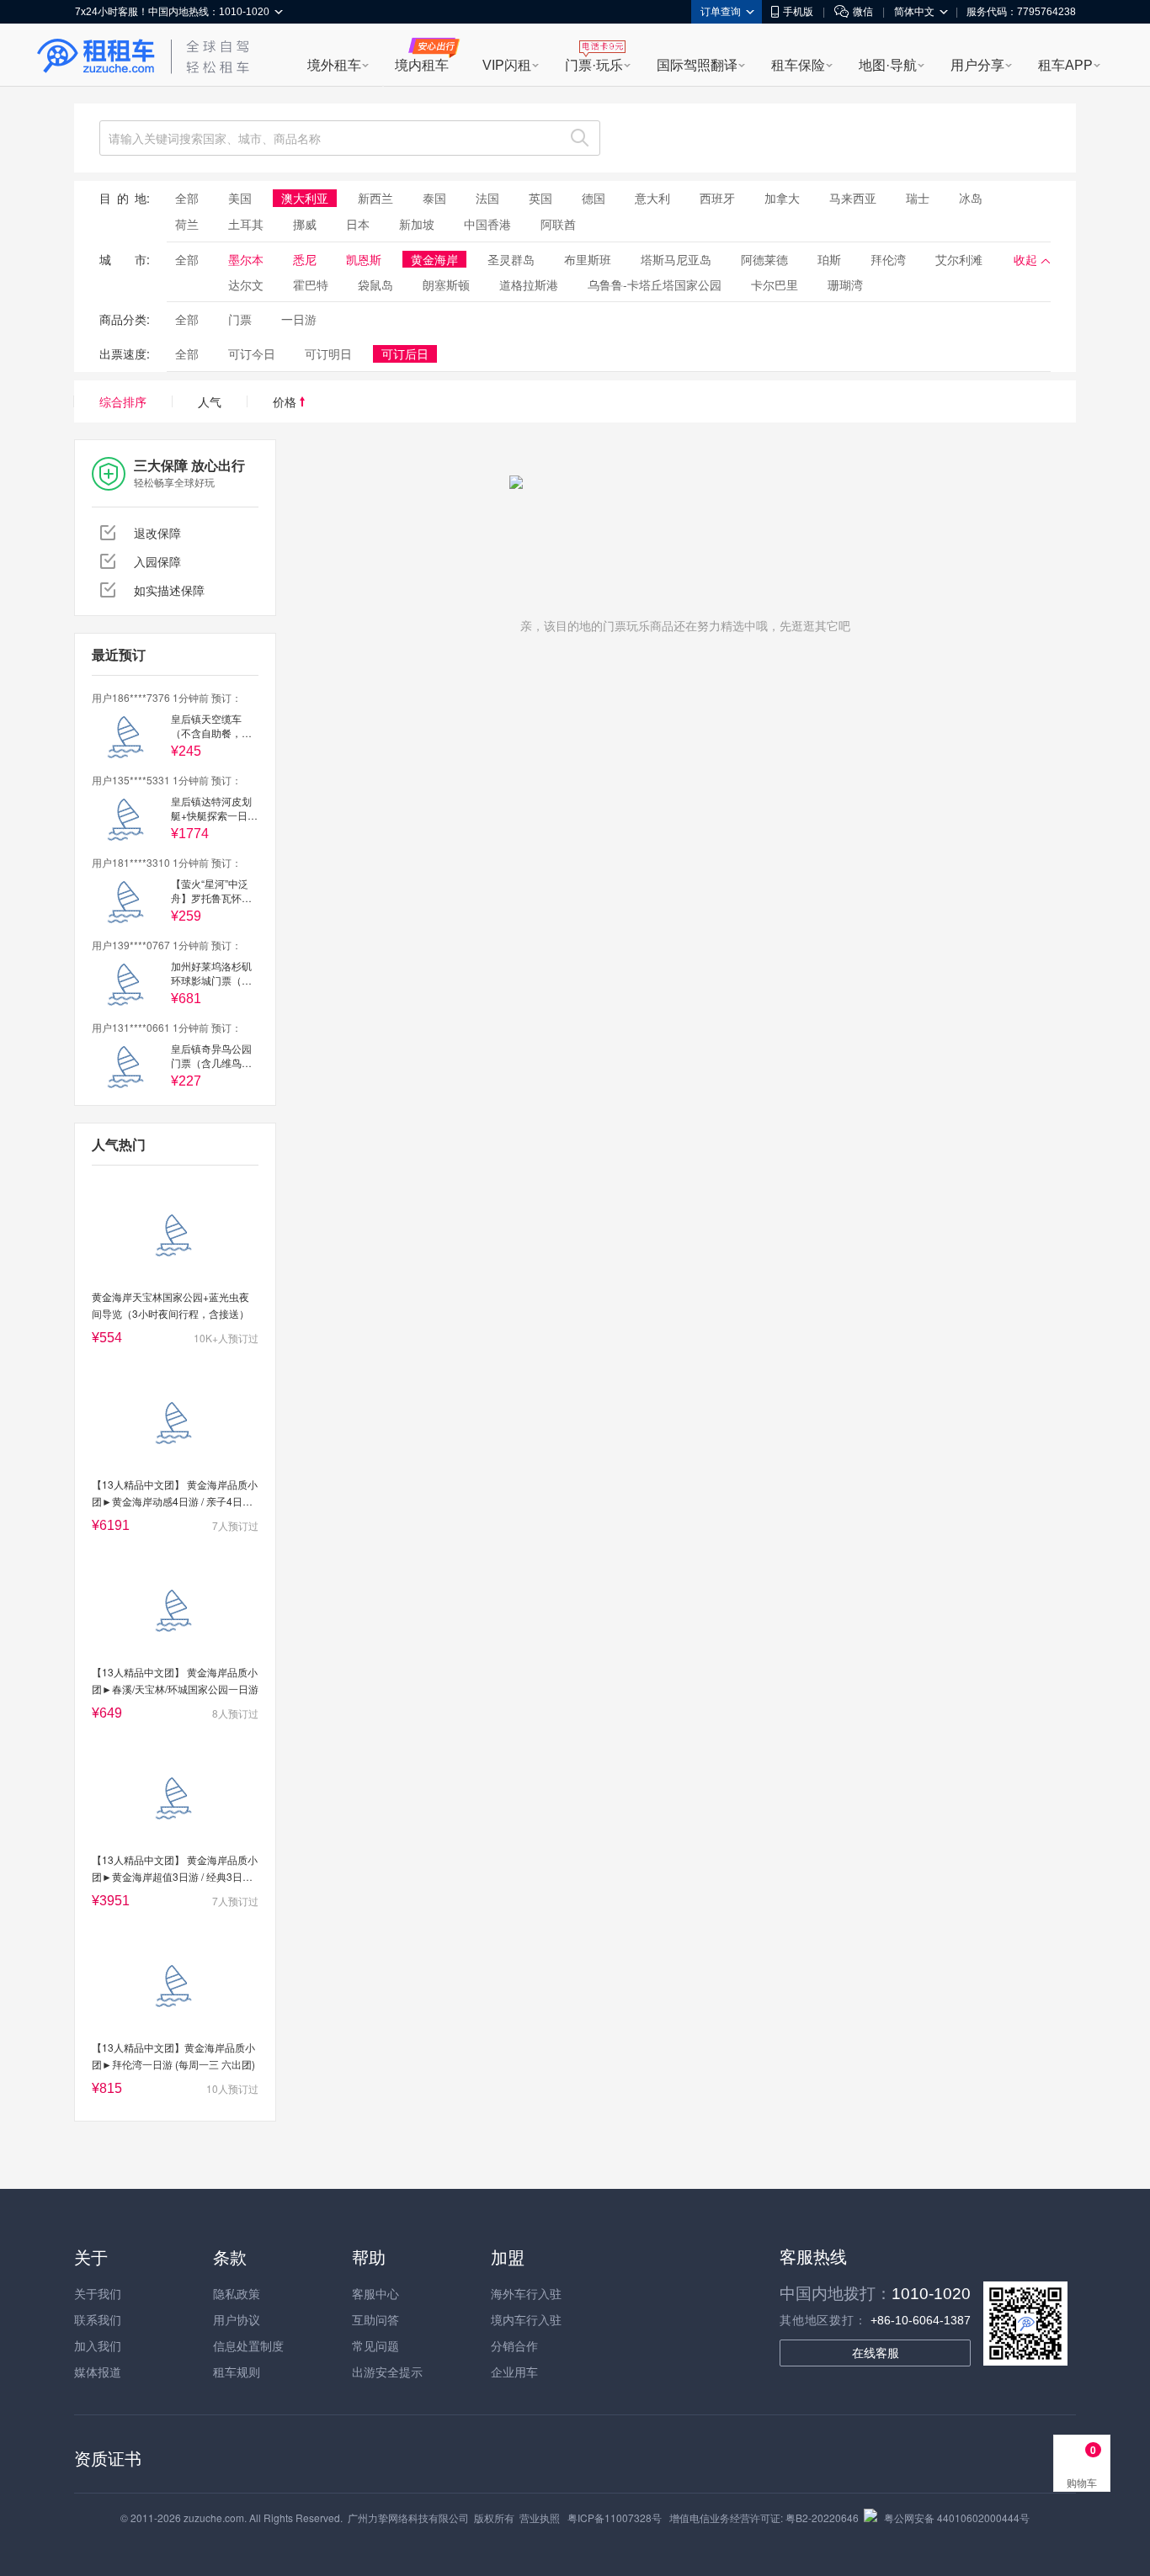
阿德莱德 (764, 259)
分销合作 (514, 2345)
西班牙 (717, 198)
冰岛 (971, 198)
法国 (487, 198)
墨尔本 (246, 259)
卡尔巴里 (775, 284)
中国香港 (487, 224)
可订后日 (405, 353)
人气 (210, 401)
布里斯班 (588, 259)
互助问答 (375, 2319)
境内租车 (422, 65)
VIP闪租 (507, 65)
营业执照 (540, 2518)
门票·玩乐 (594, 65)
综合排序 (123, 401)
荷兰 (187, 224)
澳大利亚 (305, 198)
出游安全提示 (387, 2372)
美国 (240, 198)
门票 (240, 319)
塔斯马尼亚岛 (676, 259)
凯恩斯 (364, 259)
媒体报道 (98, 2372)
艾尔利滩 (959, 259)
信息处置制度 (248, 2345)
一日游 (299, 319)
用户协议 (237, 2319)
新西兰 (375, 198)
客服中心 (375, 2293)
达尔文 (246, 284)
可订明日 (328, 353)
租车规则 (237, 2372)
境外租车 (334, 65)
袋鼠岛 (375, 284)
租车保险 (798, 65)
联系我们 (98, 2319)
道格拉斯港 (529, 284)
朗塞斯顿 (446, 284)
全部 (187, 198)
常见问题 (375, 2345)
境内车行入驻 (526, 2319)
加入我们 (98, 2345)
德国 (594, 198)
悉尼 (305, 259)
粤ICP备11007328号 (615, 2518)
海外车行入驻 (526, 2293)
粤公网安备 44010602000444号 (957, 2518)
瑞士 (918, 198)
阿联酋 (558, 224)
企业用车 (514, 2372)
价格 (286, 401)
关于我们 (98, 2293)
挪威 (305, 224)
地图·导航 (888, 65)
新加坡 (417, 224)
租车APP (1065, 65)
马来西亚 (853, 198)
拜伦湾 (888, 259)
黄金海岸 (434, 259)
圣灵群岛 (511, 259)
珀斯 (829, 259)
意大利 (652, 198)
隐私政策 (237, 2293)
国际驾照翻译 (697, 65)
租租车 (96, 56)
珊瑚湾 (845, 284)
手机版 (798, 12)
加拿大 (782, 198)
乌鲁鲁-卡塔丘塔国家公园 (655, 284)
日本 (358, 224)
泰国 (434, 198)
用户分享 (977, 65)
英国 (540, 198)
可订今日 (252, 353)
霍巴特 (311, 284)
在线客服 (876, 2353)
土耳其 (246, 224)
